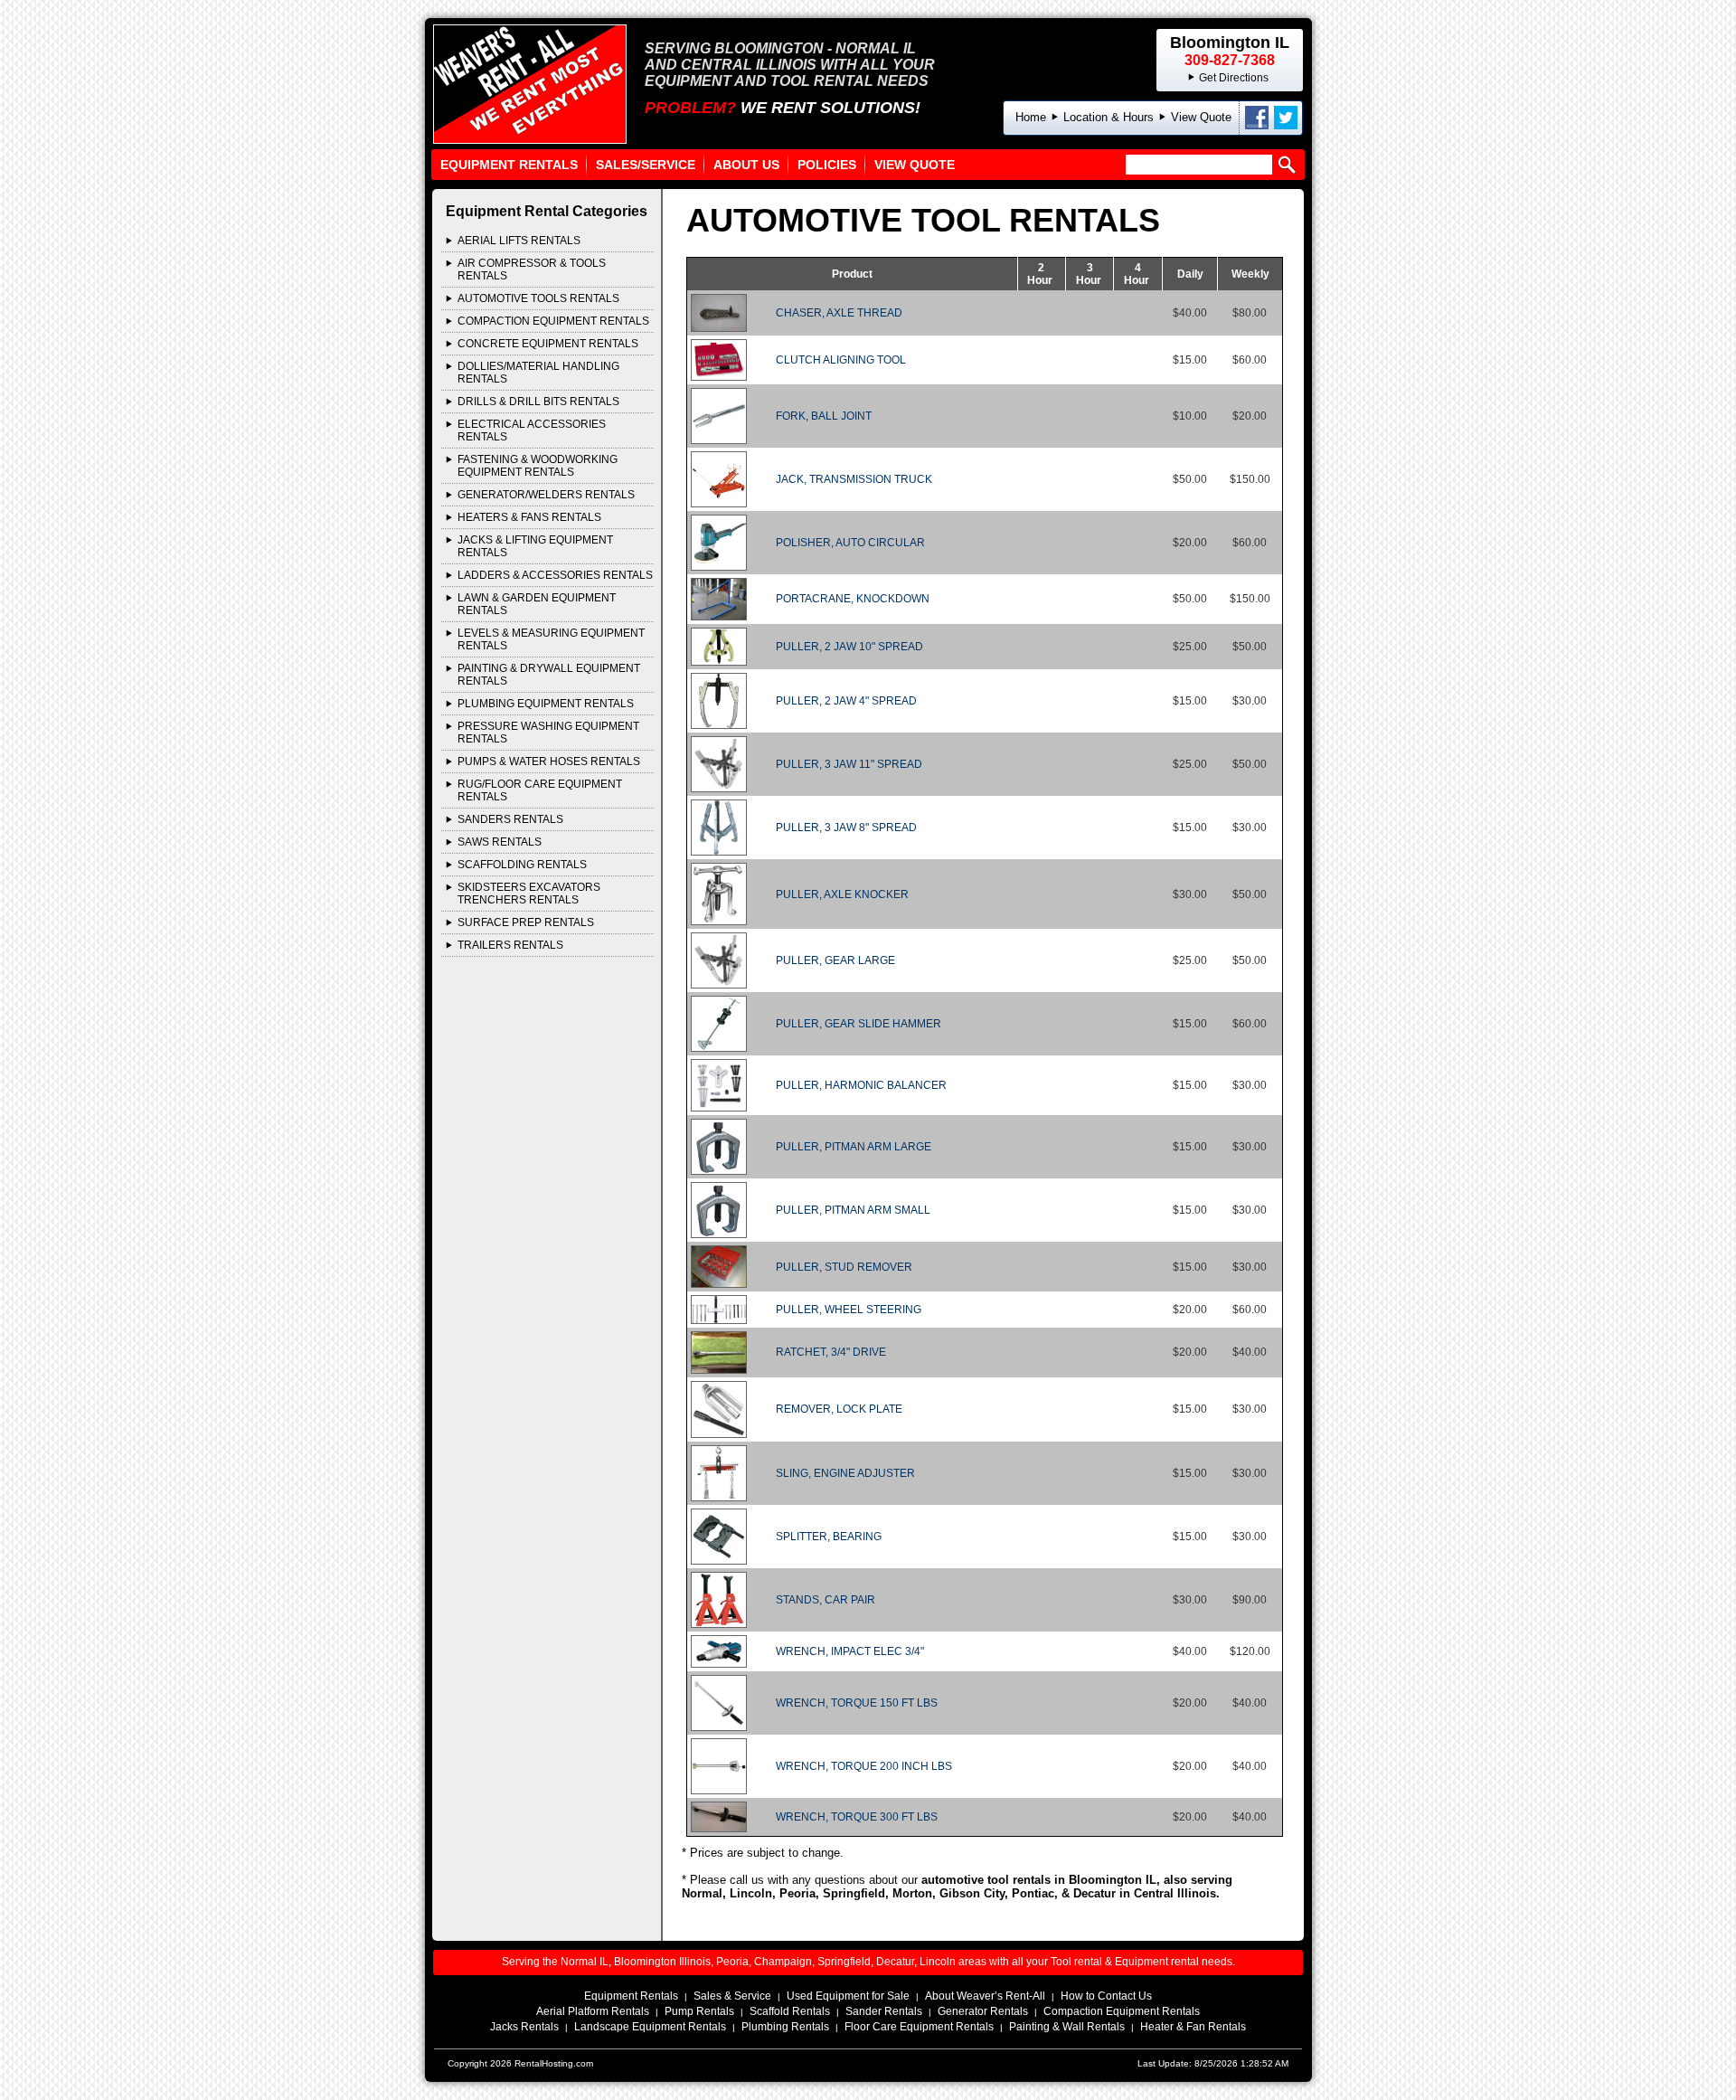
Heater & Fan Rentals (1193, 2027)
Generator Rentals (983, 2011)
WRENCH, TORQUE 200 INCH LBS (864, 1766)
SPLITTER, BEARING (829, 1537)
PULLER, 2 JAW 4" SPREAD (846, 701)
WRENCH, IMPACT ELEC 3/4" (850, 1651)
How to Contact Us (1106, 1996)
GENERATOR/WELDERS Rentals (546, 495)
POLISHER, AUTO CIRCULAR (850, 543)
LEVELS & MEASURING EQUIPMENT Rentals (551, 639)
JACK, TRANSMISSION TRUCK (854, 479)
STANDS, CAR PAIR (826, 1600)
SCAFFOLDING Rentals (522, 865)
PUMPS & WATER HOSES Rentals (549, 761)
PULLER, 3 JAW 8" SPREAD (846, 828)
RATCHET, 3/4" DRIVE (831, 1352)
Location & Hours (1109, 117)
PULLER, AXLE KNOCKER (842, 894)
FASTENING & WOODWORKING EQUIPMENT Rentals (538, 466)
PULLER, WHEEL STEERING (849, 1310)
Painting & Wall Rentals (1067, 2027)
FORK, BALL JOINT (824, 416)
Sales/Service (646, 165)
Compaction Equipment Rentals (1122, 2011)
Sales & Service (732, 1996)
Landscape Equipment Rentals (650, 2027)
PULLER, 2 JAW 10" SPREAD (849, 647)
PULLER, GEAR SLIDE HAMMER (859, 1024)
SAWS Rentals (500, 842)
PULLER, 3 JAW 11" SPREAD (849, 764)
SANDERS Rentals (510, 819)
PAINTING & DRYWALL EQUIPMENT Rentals (549, 675)
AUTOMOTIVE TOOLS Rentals (538, 298)
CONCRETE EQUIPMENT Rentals (548, 344)
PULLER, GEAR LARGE (835, 960)
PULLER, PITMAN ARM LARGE (854, 1147)
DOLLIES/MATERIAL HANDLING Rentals (538, 373)
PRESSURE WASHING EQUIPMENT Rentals (548, 733)
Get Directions (1234, 78)
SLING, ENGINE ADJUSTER (845, 1473)
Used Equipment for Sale (848, 1996)
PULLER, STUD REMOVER (844, 1267)
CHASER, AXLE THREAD (839, 313)
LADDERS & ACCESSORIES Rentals (555, 575)
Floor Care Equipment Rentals (919, 2027)
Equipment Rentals (509, 165)
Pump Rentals (699, 2011)
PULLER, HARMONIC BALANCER (861, 1085)
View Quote (1201, 117)
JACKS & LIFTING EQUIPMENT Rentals (535, 546)
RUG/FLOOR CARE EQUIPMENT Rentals (540, 790)
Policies (827, 165)
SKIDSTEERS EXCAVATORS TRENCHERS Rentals (529, 894)
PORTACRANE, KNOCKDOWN (853, 599)
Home (1031, 117)
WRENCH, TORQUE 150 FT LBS (857, 1703)
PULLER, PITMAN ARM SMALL (853, 1210)
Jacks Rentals (524, 2027)
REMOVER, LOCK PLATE (839, 1409)
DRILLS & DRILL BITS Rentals (538, 402)
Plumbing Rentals (785, 2027)
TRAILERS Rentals (510, 945)
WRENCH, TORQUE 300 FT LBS (857, 1817)
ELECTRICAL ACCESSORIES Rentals (532, 430)
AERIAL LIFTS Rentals (519, 241)
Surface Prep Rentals (526, 922)
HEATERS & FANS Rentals (529, 517)
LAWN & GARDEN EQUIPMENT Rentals (537, 604)
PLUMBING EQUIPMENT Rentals (546, 704)
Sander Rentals (884, 2011)
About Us (746, 165)
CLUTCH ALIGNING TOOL (841, 360)
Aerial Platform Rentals (593, 2011)
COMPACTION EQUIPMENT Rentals (553, 321)
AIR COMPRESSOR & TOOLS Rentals (532, 270)
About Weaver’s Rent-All (985, 1996)
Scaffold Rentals (790, 2011)
